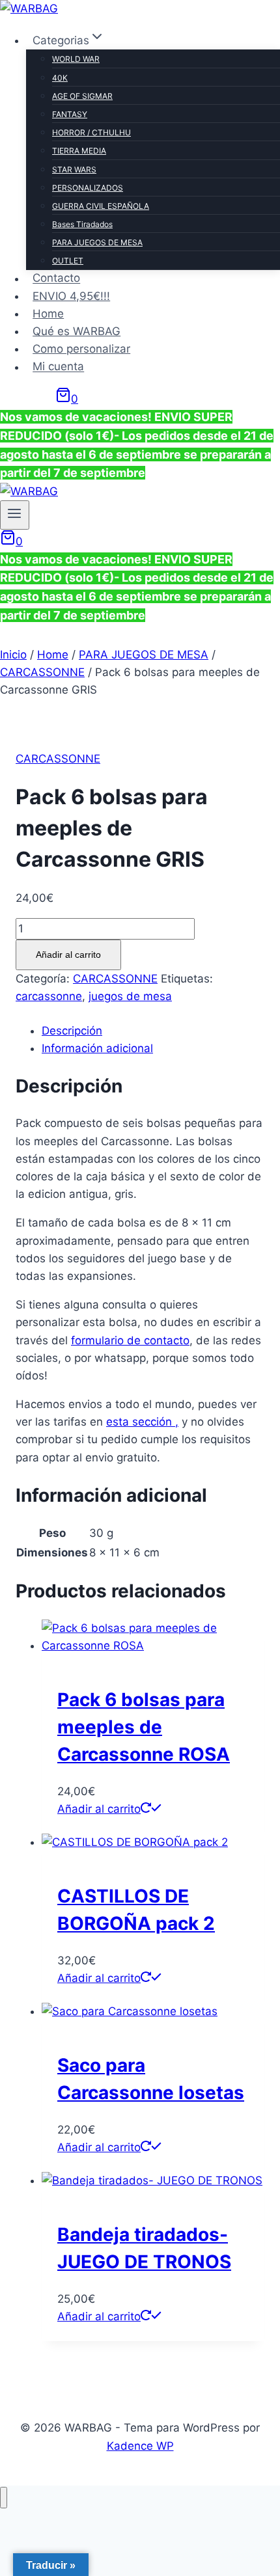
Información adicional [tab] (97, 1048)
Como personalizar (81, 349)
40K (60, 78)
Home (48, 314)
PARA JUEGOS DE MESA (97, 242)
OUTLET (68, 261)
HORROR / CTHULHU (91, 132)
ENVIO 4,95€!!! (71, 296)
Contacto (56, 278)
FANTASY (70, 114)
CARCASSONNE (58, 759)
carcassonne (49, 996)
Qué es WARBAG (77, 331)
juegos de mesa (130, 996)
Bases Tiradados (82, 224)
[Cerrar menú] (4, 2498)
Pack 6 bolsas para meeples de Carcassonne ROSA (144, 1727)
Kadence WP (140, 2446)
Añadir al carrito (68, 955)
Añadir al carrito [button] (99, 1809)
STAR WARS (74, 169)
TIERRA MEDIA (79, 151)
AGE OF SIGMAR (82, 96)
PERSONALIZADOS (88, 188)
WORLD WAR (76, 59)
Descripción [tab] (72, 1031)
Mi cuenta (58, 367)
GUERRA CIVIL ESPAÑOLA (101, 206)
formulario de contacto (130, 1340)
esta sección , (142, 1422)
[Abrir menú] (15, 515)
